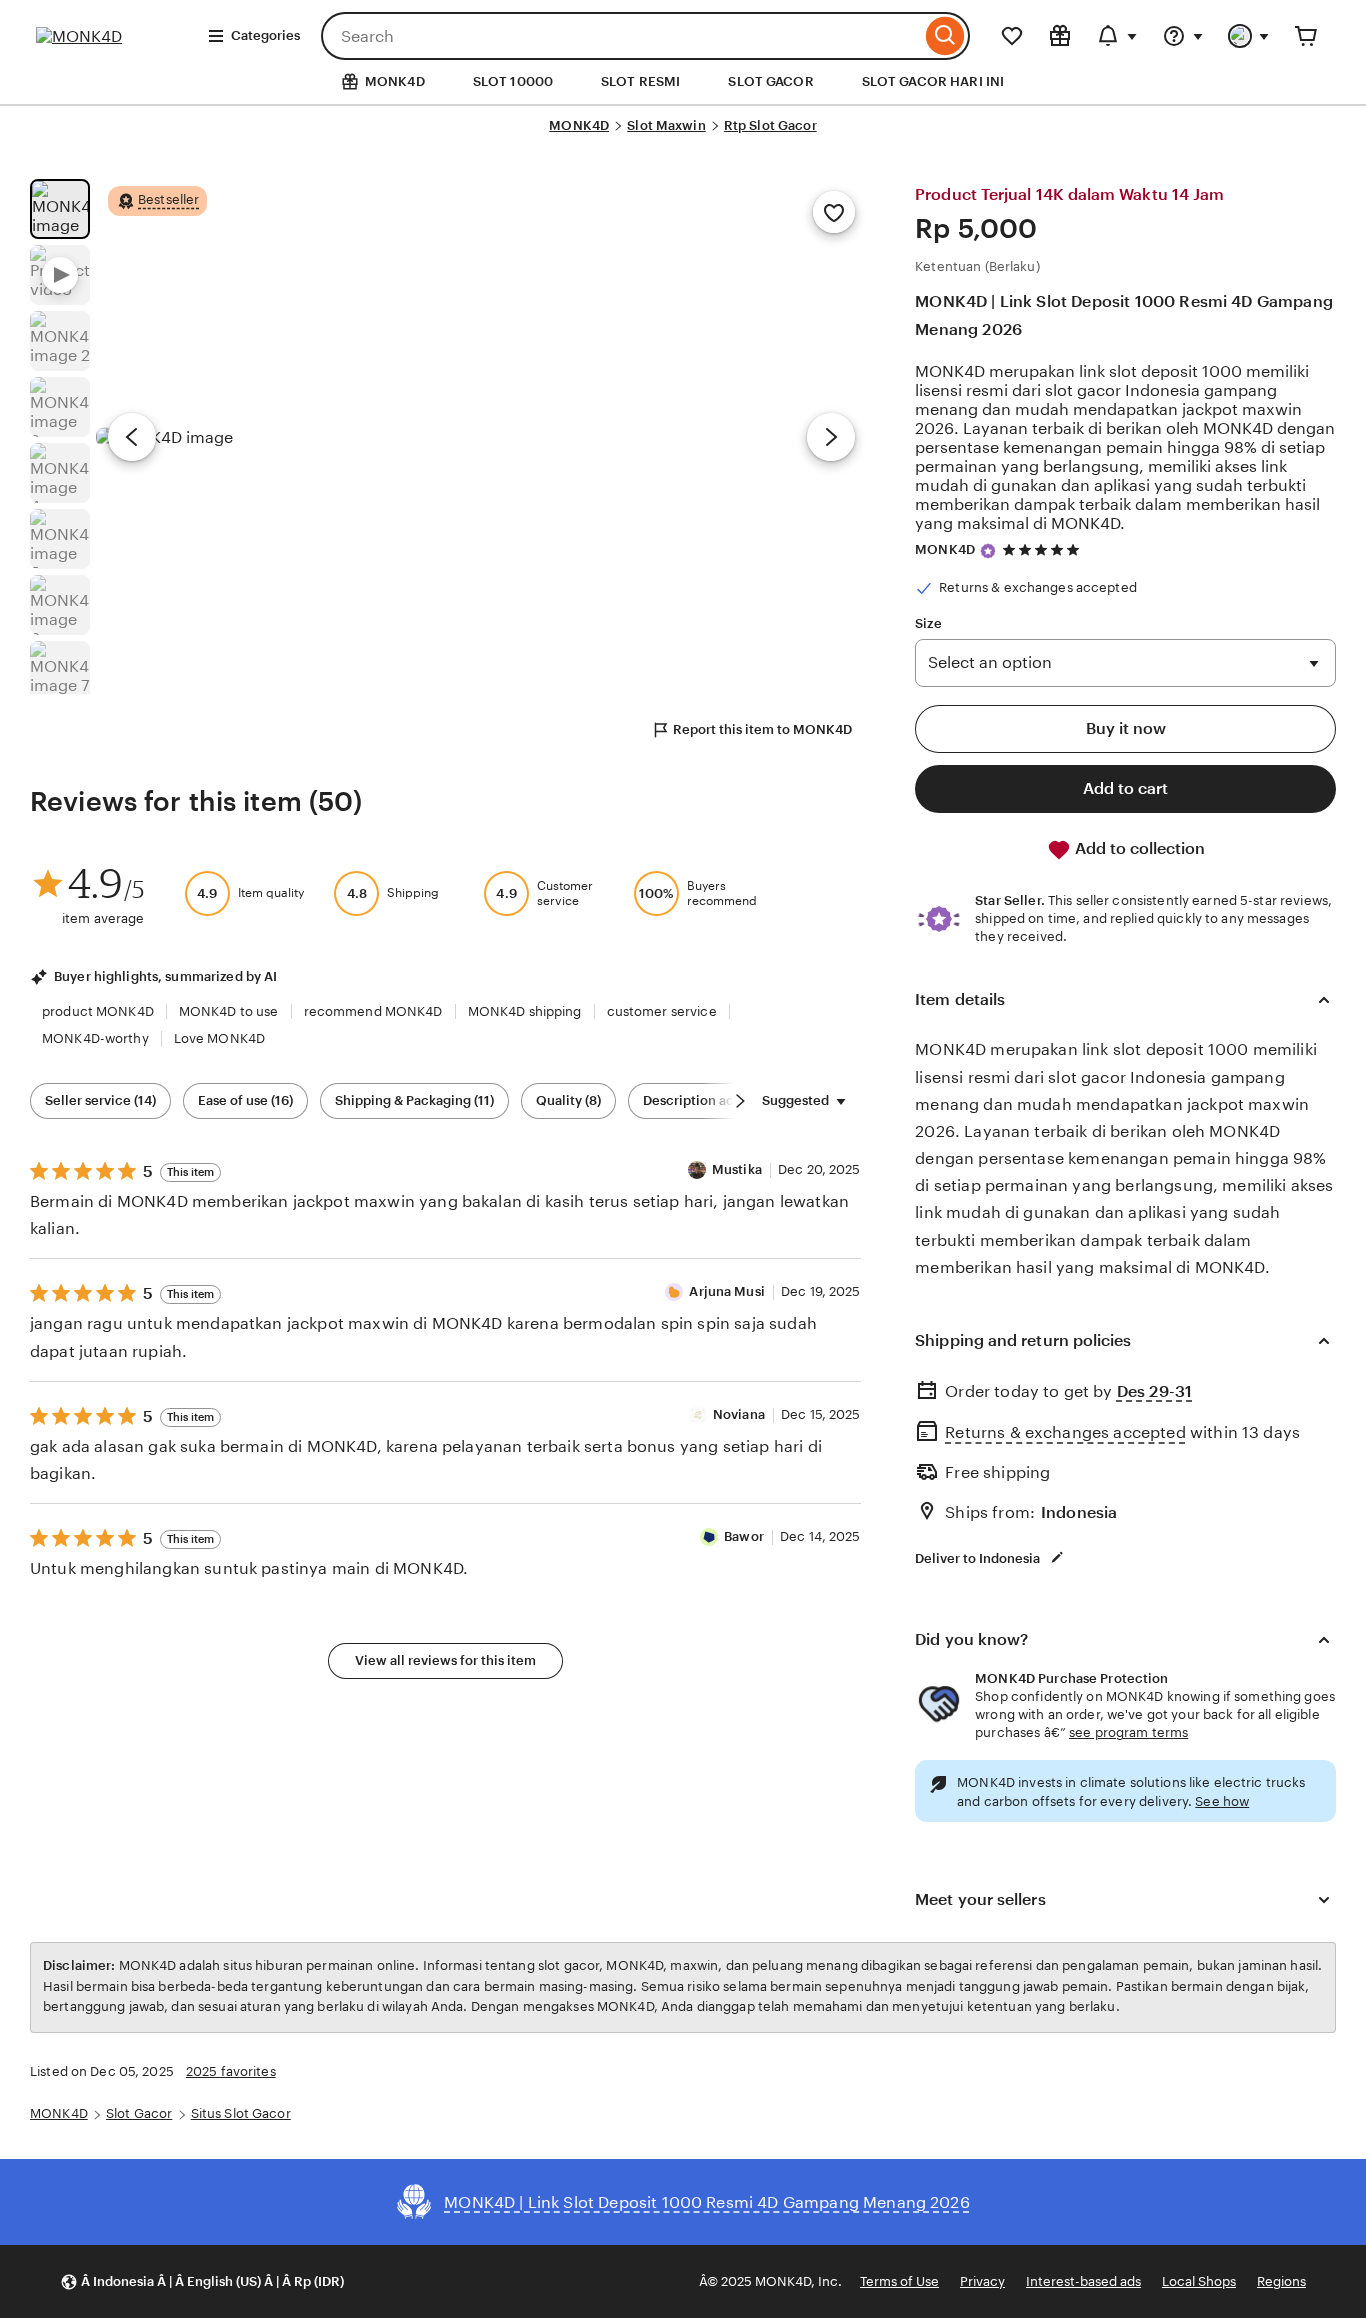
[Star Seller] (988, 551)
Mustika (737, 1169)
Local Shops (1199, 2281)
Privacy (982, 2281)
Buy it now (1126, 728)
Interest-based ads (1083, 2281)
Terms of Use (899, 2281)
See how (1222, 1801)
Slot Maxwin (666, 125)
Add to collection (1138, 848)
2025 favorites (231, 2071)
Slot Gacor (139, 2113)
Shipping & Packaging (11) (414, 1100)
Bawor (744, 1536)
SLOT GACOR (770, 81)
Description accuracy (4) (719, 1100)
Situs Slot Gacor (241, 2113)
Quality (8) (568, 1100)
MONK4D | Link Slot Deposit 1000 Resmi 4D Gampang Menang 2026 (1124, 315)
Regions (1281, 2281)
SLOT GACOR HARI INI (933, 81)
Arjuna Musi (726, 1291)
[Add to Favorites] (834, 212)
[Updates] (1117, 36)
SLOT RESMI (640, 81)
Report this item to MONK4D (762, 729)
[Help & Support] (1183, 36)
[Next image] (831, 437)
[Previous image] (132, 437)
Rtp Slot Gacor (770, 125)
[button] (202, 2281)
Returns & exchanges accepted (1065, 1432)
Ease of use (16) (245, 1100)
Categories (265, 35)
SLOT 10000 (513, 81)
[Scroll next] (740, 1101)
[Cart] (1306, 36)
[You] (1249, 36)
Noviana (739, 1414)
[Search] (945, 36)
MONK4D (579, 125)
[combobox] (621, 36)
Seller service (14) (100, 1100)
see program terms (1128, 1732)
